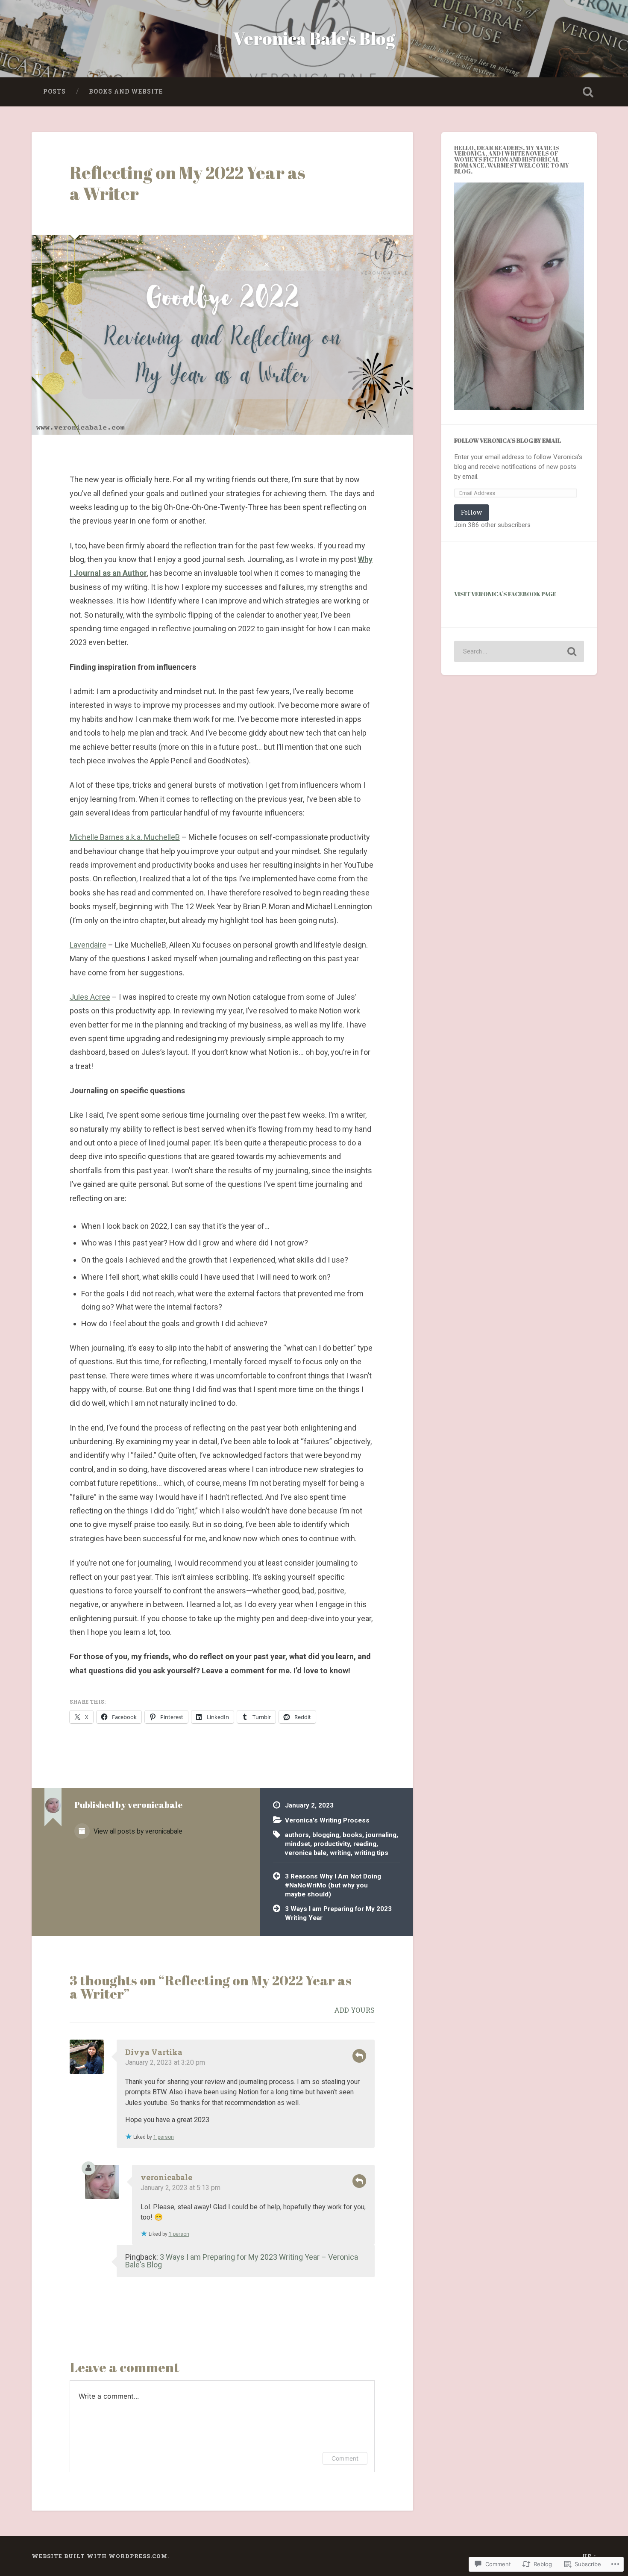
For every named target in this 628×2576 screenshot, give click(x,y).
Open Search (588, 92)
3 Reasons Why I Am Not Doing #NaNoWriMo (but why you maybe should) (333, 1885)
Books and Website (126, 91)
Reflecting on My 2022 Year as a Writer (188, 183)
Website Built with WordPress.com (100, 2556)
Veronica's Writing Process (327, 1820)
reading (365, 1844)
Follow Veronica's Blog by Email (508, 440)
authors (297, 1835)
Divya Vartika (154, 2052)
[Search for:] (519, 651)
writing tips (371, 1853)
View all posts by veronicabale (137, 1831)
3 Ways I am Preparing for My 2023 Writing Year (338, 1913)
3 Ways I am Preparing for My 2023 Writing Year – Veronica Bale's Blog (242, 2261)
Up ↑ (590, 2556)
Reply (359, 2056)
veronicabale (166, 2177)
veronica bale (306, 1853)
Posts (54, 91)
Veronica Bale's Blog (314, 38)
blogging (326, 1835)
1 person (164, 2137)
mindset (298, 1844)
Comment (345, 2458)
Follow (471, 512)
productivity (332, 1844)
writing (340, 1853)
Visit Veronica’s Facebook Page (505, 594)
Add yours (354, 2010)
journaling (381, 1835)
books (352, 1835)
